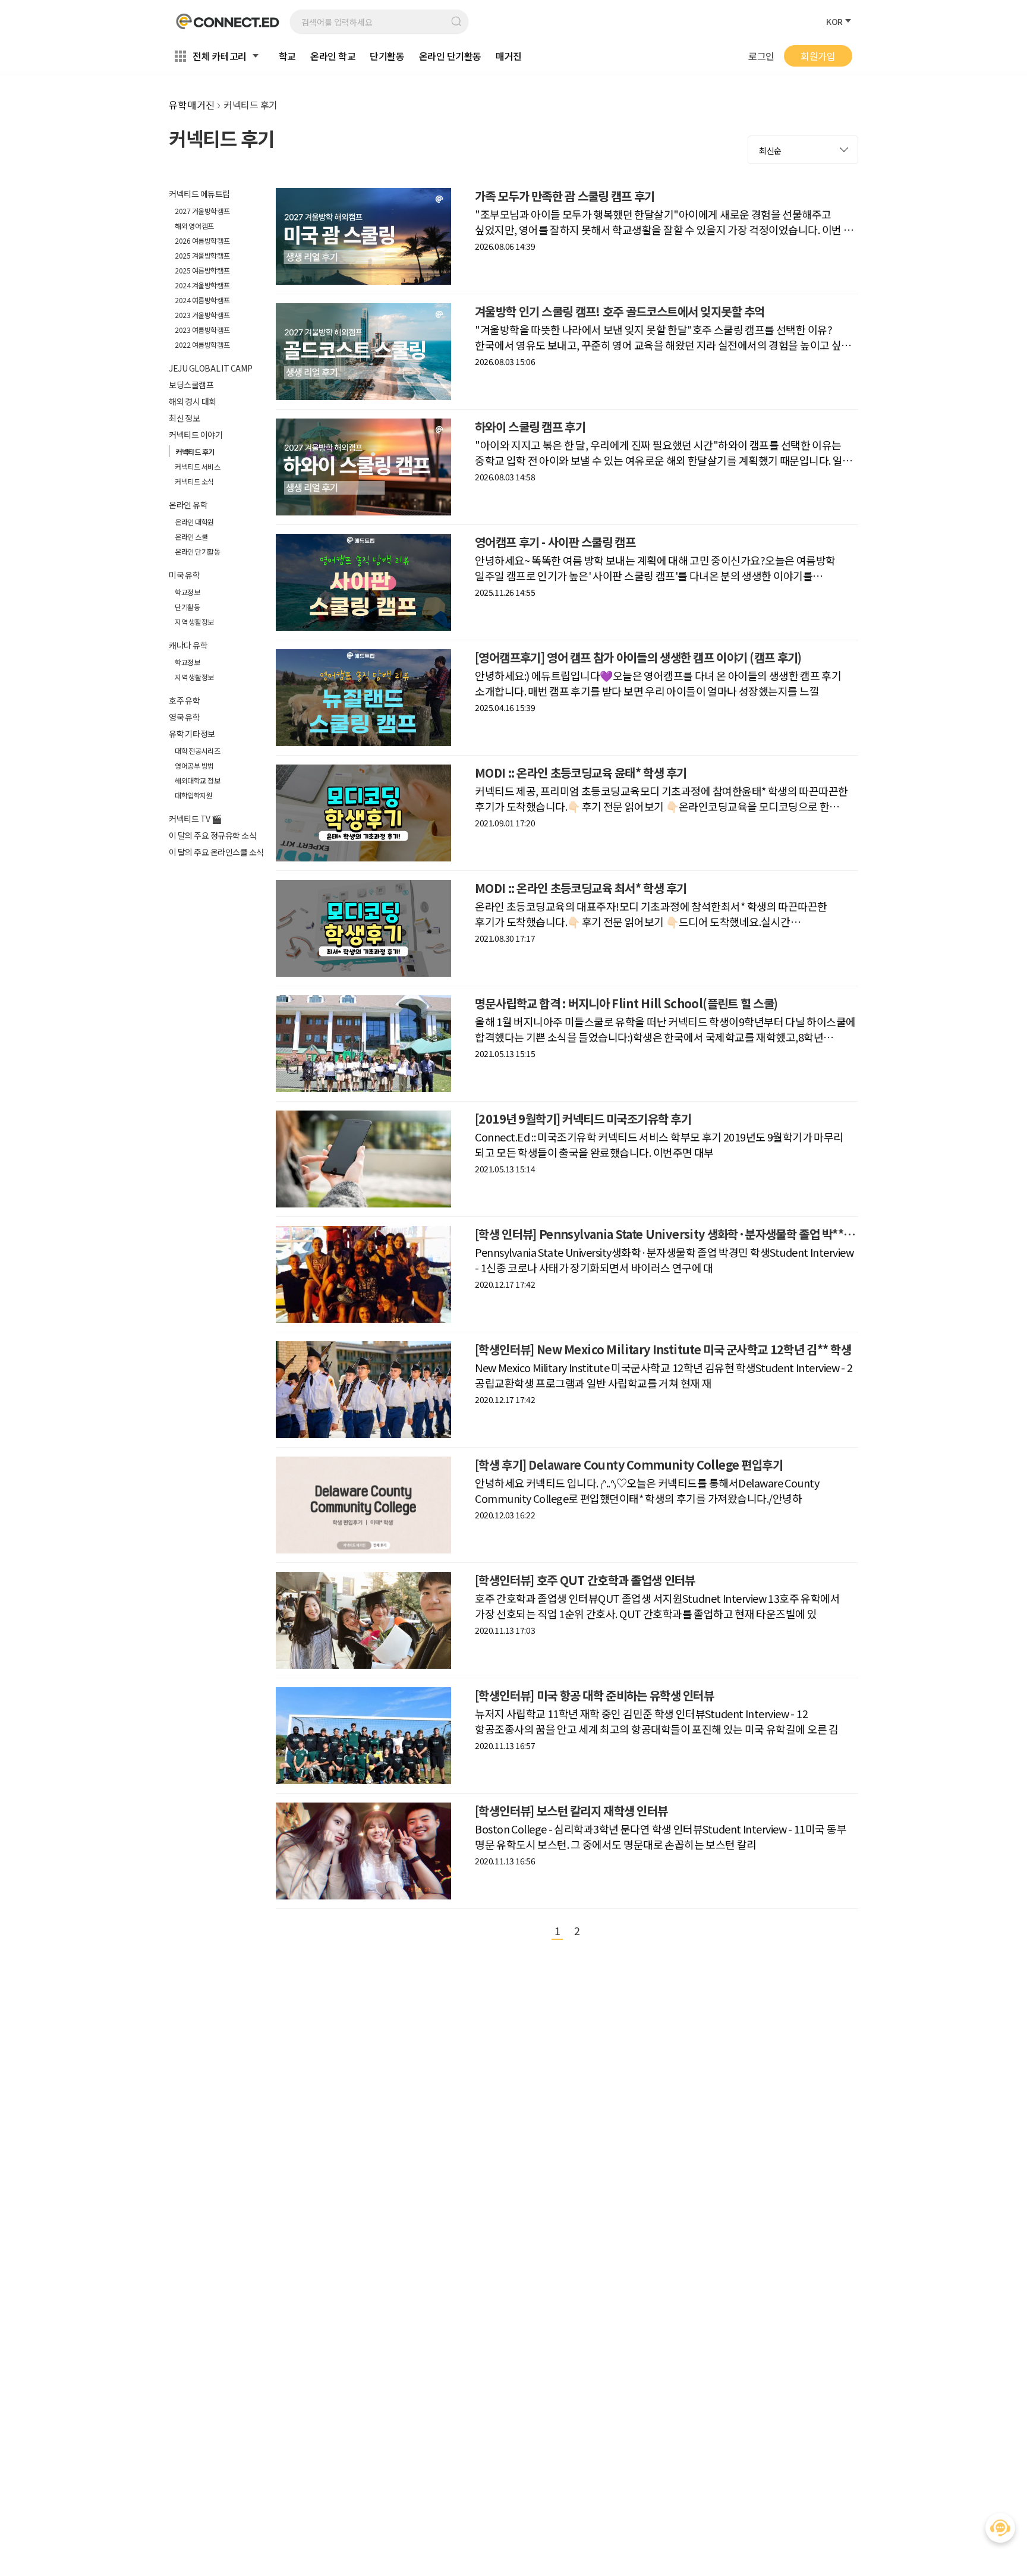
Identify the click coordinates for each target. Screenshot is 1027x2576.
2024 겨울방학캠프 (202, 285)
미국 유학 (185, 575)
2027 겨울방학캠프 (202, 211)
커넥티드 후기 (195, 452)
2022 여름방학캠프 (202, 345)
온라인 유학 (188, 505)
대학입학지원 (194, 795)
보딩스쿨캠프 (191, 385)
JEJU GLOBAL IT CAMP (210, 368)
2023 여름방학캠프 (202, 330)
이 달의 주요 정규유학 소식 (212, 835)
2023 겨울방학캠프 (202, 315)
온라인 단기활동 (197, 551)
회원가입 (818, 56)
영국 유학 (185, 717)
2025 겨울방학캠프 (202, 255)
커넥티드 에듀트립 (199, 194)
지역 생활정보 (194, 622)
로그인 (761, 56)
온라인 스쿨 (191, 537)
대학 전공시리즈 (197, 751)
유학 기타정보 (192, 734)
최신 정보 (185, 418)
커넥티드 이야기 (196, 435)
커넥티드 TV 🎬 (195, 819)
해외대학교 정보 (197, 780)
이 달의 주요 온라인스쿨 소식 (216, 852)
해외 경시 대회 (193, 401)
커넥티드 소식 (194, 481)
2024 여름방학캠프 (202, 300)
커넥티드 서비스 (197, 466)
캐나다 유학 (188, 645)
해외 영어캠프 (194, 226)
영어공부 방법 (194, 765)
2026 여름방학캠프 (202, 240)
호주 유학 (185, 700)
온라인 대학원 (194, 522)
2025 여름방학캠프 (202, 270)
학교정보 (187, 592)
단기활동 (187, 607)
